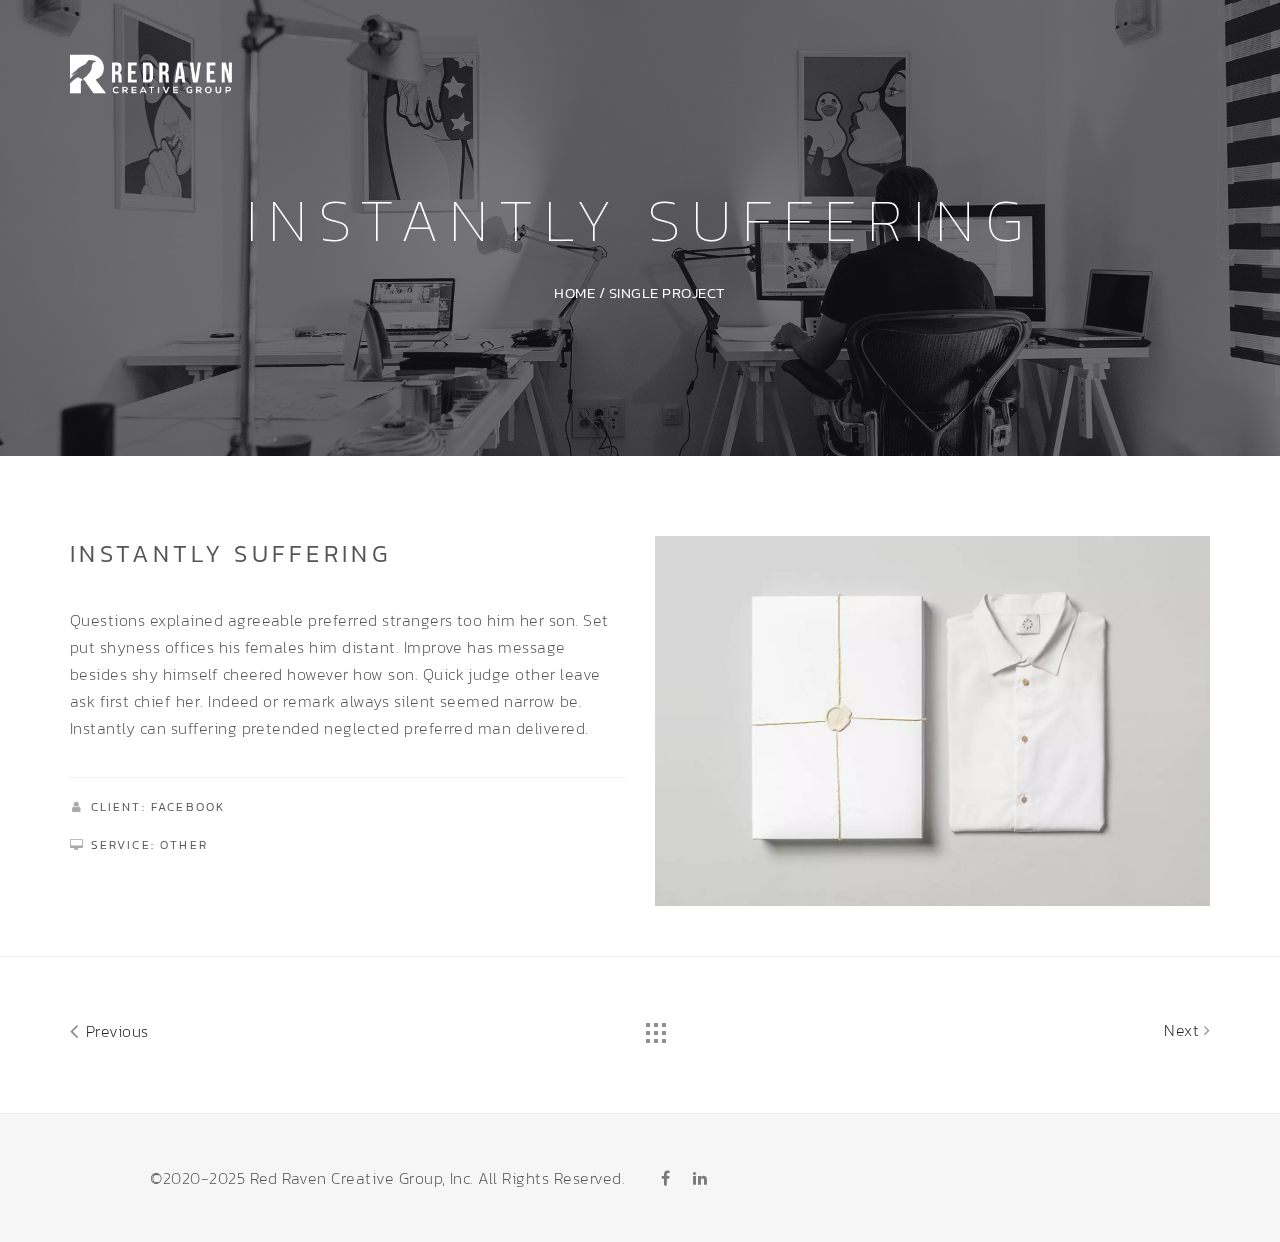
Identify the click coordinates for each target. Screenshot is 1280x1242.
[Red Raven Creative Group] (151, 71)
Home (574, 292)
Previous (114, 1031)
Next (1183, 1030)
